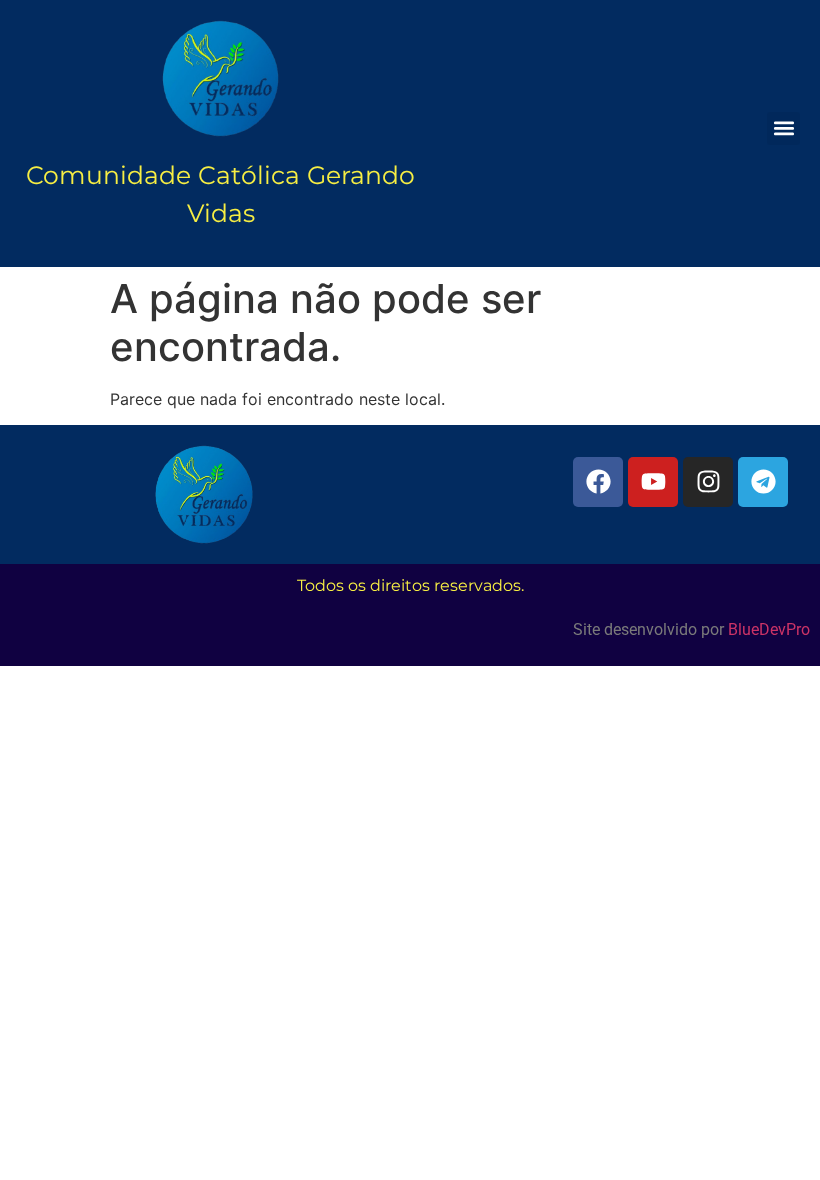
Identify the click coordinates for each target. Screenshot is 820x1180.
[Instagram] (708, 482)
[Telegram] (763, 482)
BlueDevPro (769, 629)
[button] (783, 128)
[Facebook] (598, 482)
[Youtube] (653, 482)
